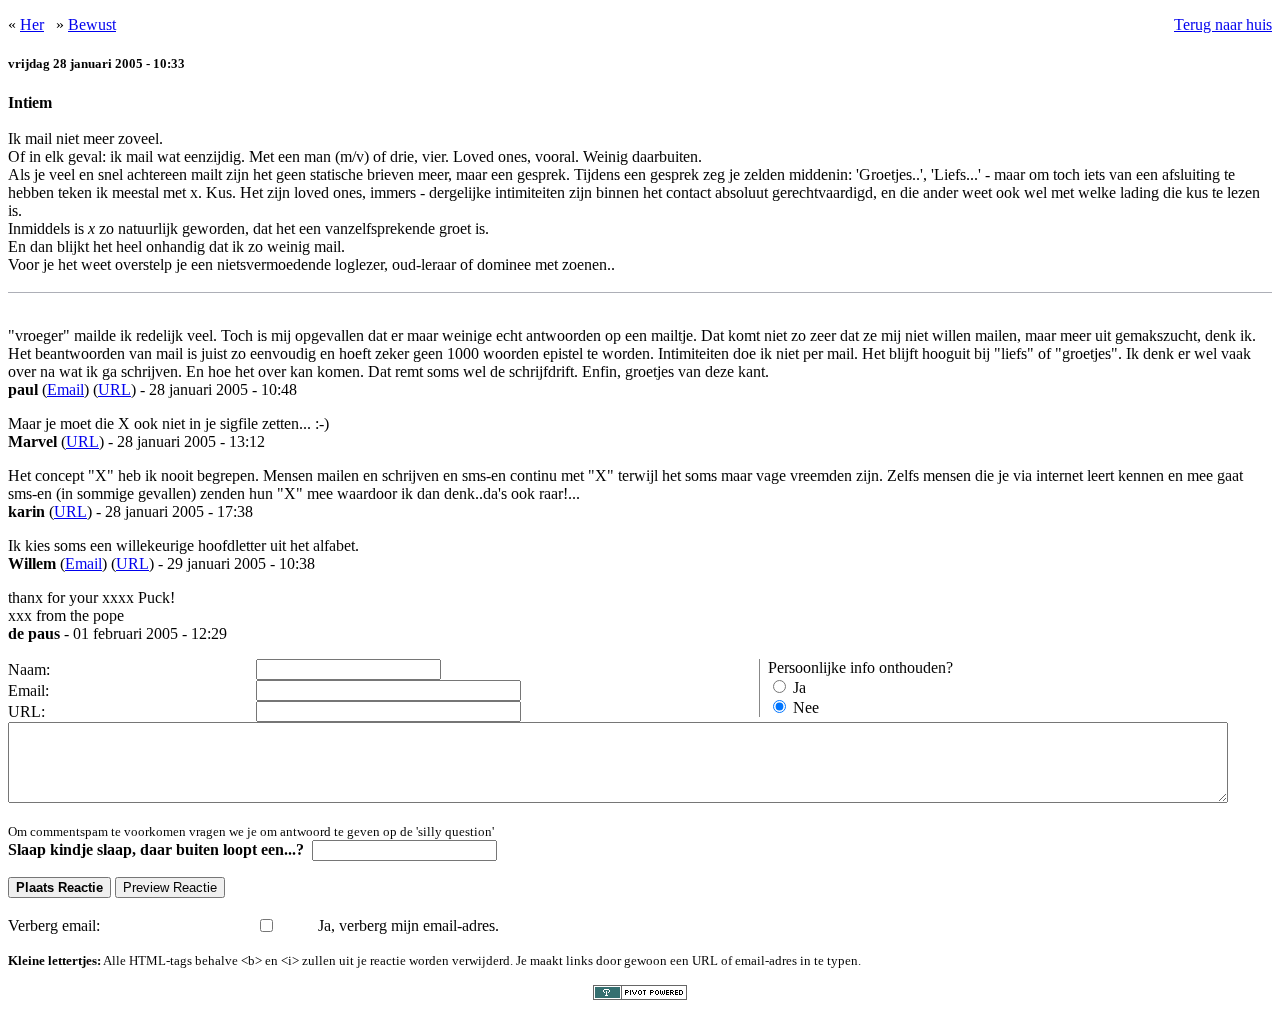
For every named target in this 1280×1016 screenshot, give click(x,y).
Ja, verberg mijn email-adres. (408, 925)
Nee (806, 707)
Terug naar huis (1223, 24)
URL (114, 389)
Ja (799, 687)
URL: (26, 711)
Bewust (92, 24)
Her (32, 24)
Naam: (29, 669)
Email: (28, 690)
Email (65, 389)
